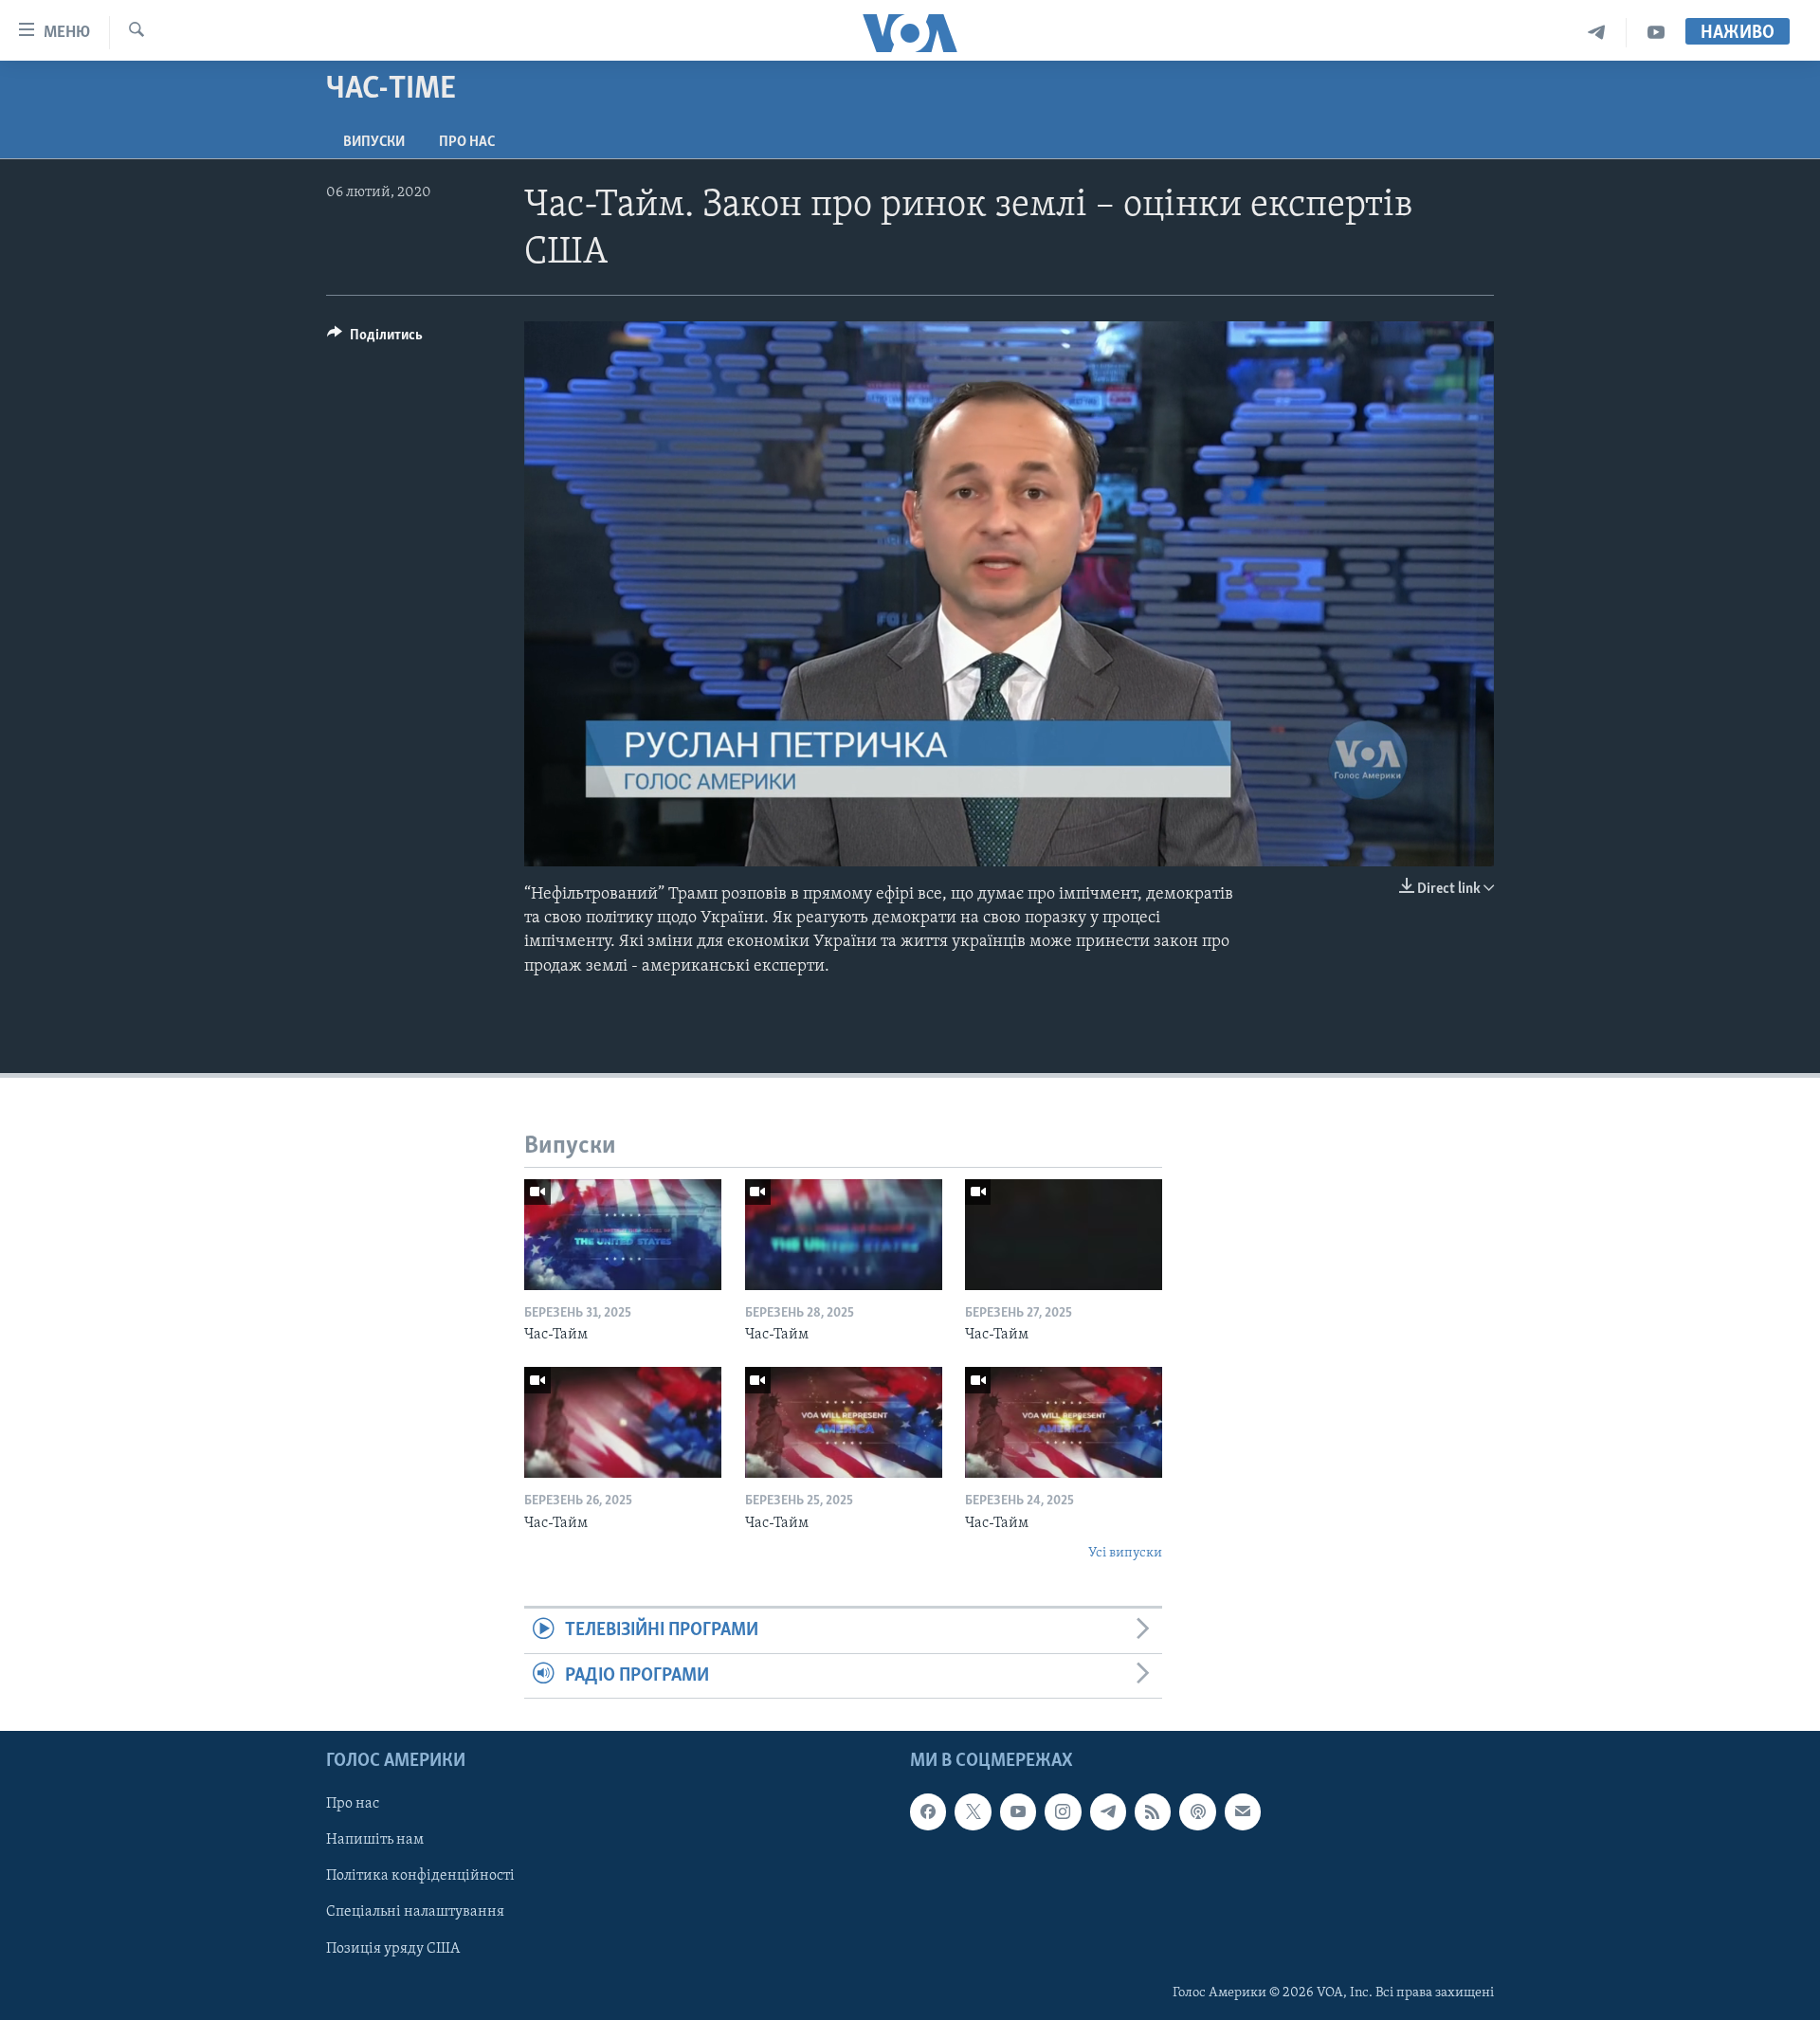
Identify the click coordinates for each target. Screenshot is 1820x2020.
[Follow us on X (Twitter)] (973, 1811)
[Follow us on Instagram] (1063, 1811)
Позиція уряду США (393, 1949)
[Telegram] (1597, 33)
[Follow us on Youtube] (1018, 1811)
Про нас (467, 142)
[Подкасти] (1197, 1811)
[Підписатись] (1243, 1811)
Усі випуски (1125, 1553)
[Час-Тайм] (623, 1235)
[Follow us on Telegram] (1108, 1811)
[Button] (375, 339)
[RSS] (1153, 1811)
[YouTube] (1656, 33)
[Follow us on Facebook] (928, 1811)
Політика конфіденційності (420, 1877)
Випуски (374, 142)
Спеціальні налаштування (415, 1913)
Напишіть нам (375, 1841)
